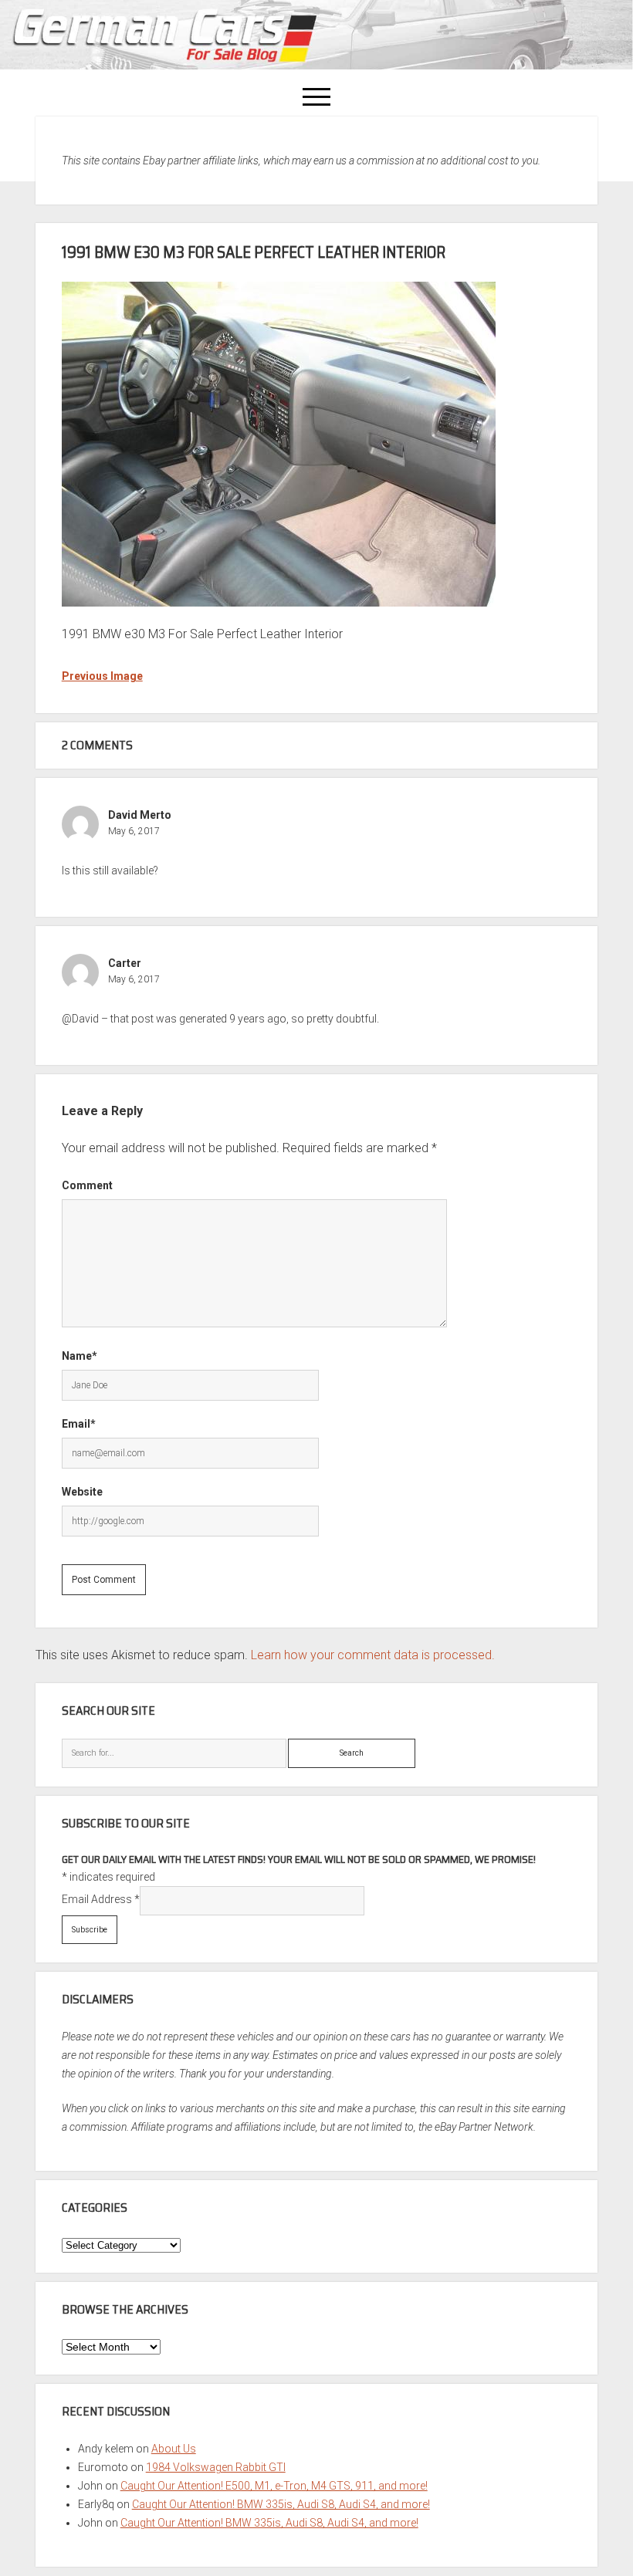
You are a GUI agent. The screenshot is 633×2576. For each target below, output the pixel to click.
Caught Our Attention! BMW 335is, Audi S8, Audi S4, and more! (281, 2504)
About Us (174, 2449)
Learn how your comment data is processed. (373, 1655)
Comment (87, 1185)
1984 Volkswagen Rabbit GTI (216, 2467)
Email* (79, 1424)
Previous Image (102, 676)
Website (82, 1492)
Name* (80, 1356)
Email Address (101, 1899)
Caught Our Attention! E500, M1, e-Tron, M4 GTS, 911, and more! (274, 2486)
